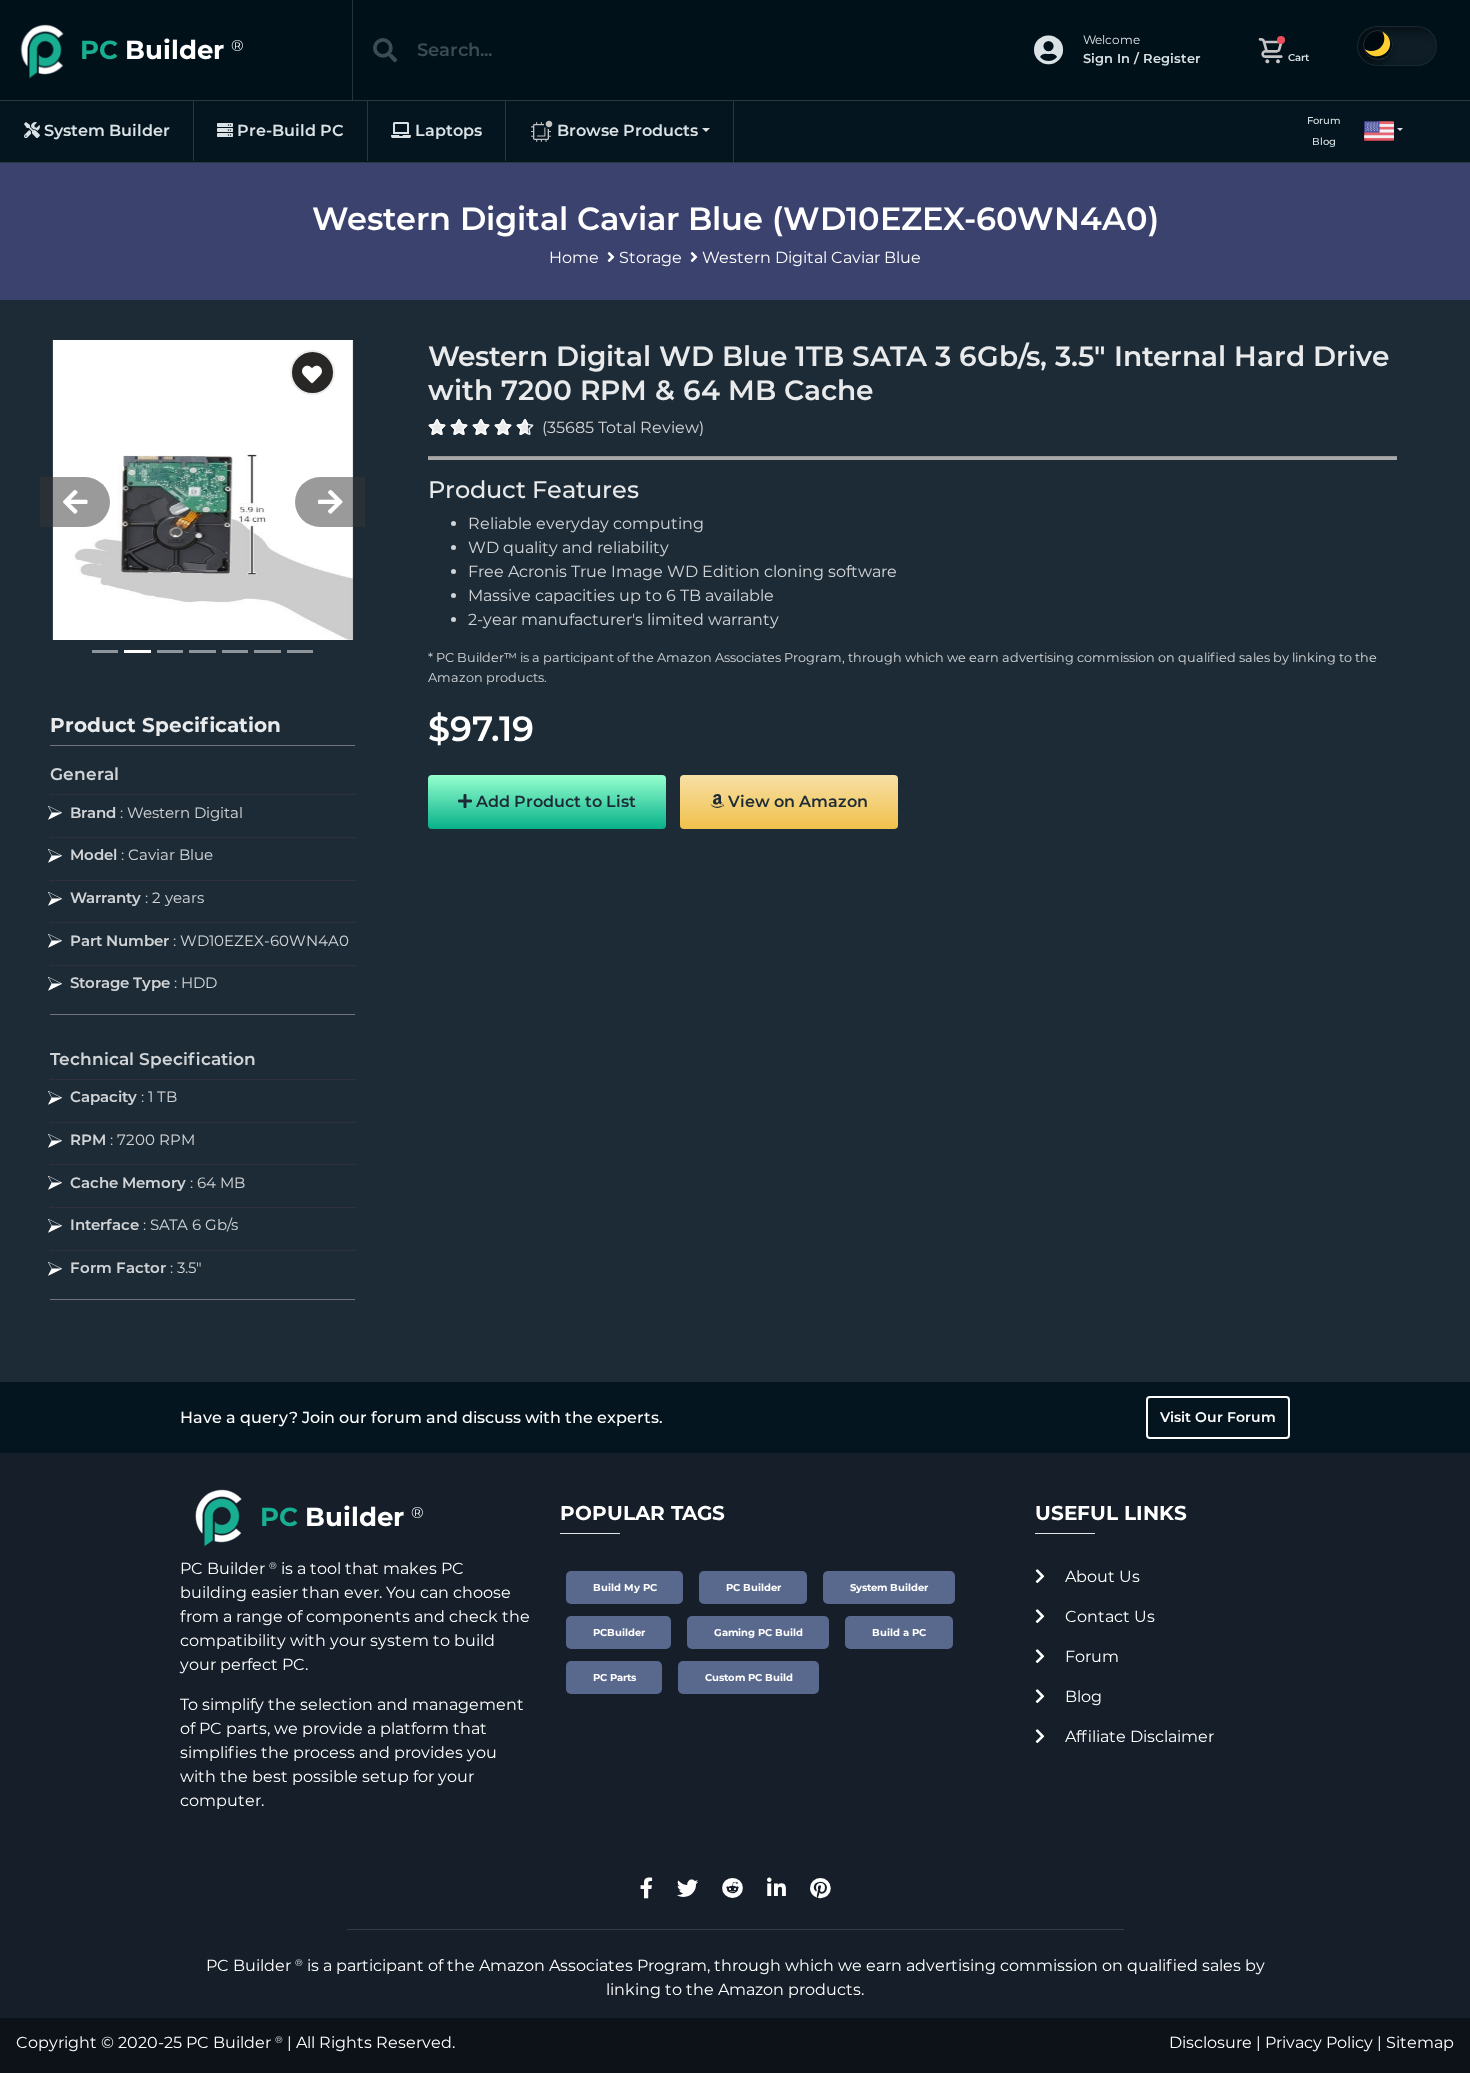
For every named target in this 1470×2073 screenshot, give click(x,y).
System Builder (105, 130)
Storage (650, 257)
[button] (1375, 131)
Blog (1324, 141)
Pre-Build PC (288, 130)
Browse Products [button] (625, 130)
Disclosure (1210, 2042)
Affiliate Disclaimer (1137, 1736)
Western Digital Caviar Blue (811, 257)
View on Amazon (796, 801)
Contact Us (1108, 1616)
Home (574, 257)
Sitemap (1420, 2042)
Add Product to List (554, 801)
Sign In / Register (1141, 58)
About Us (1100, 1576)
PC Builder (228, 2042)
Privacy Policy (1319, 2042)
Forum (1324, 120)
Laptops (446, 130)
